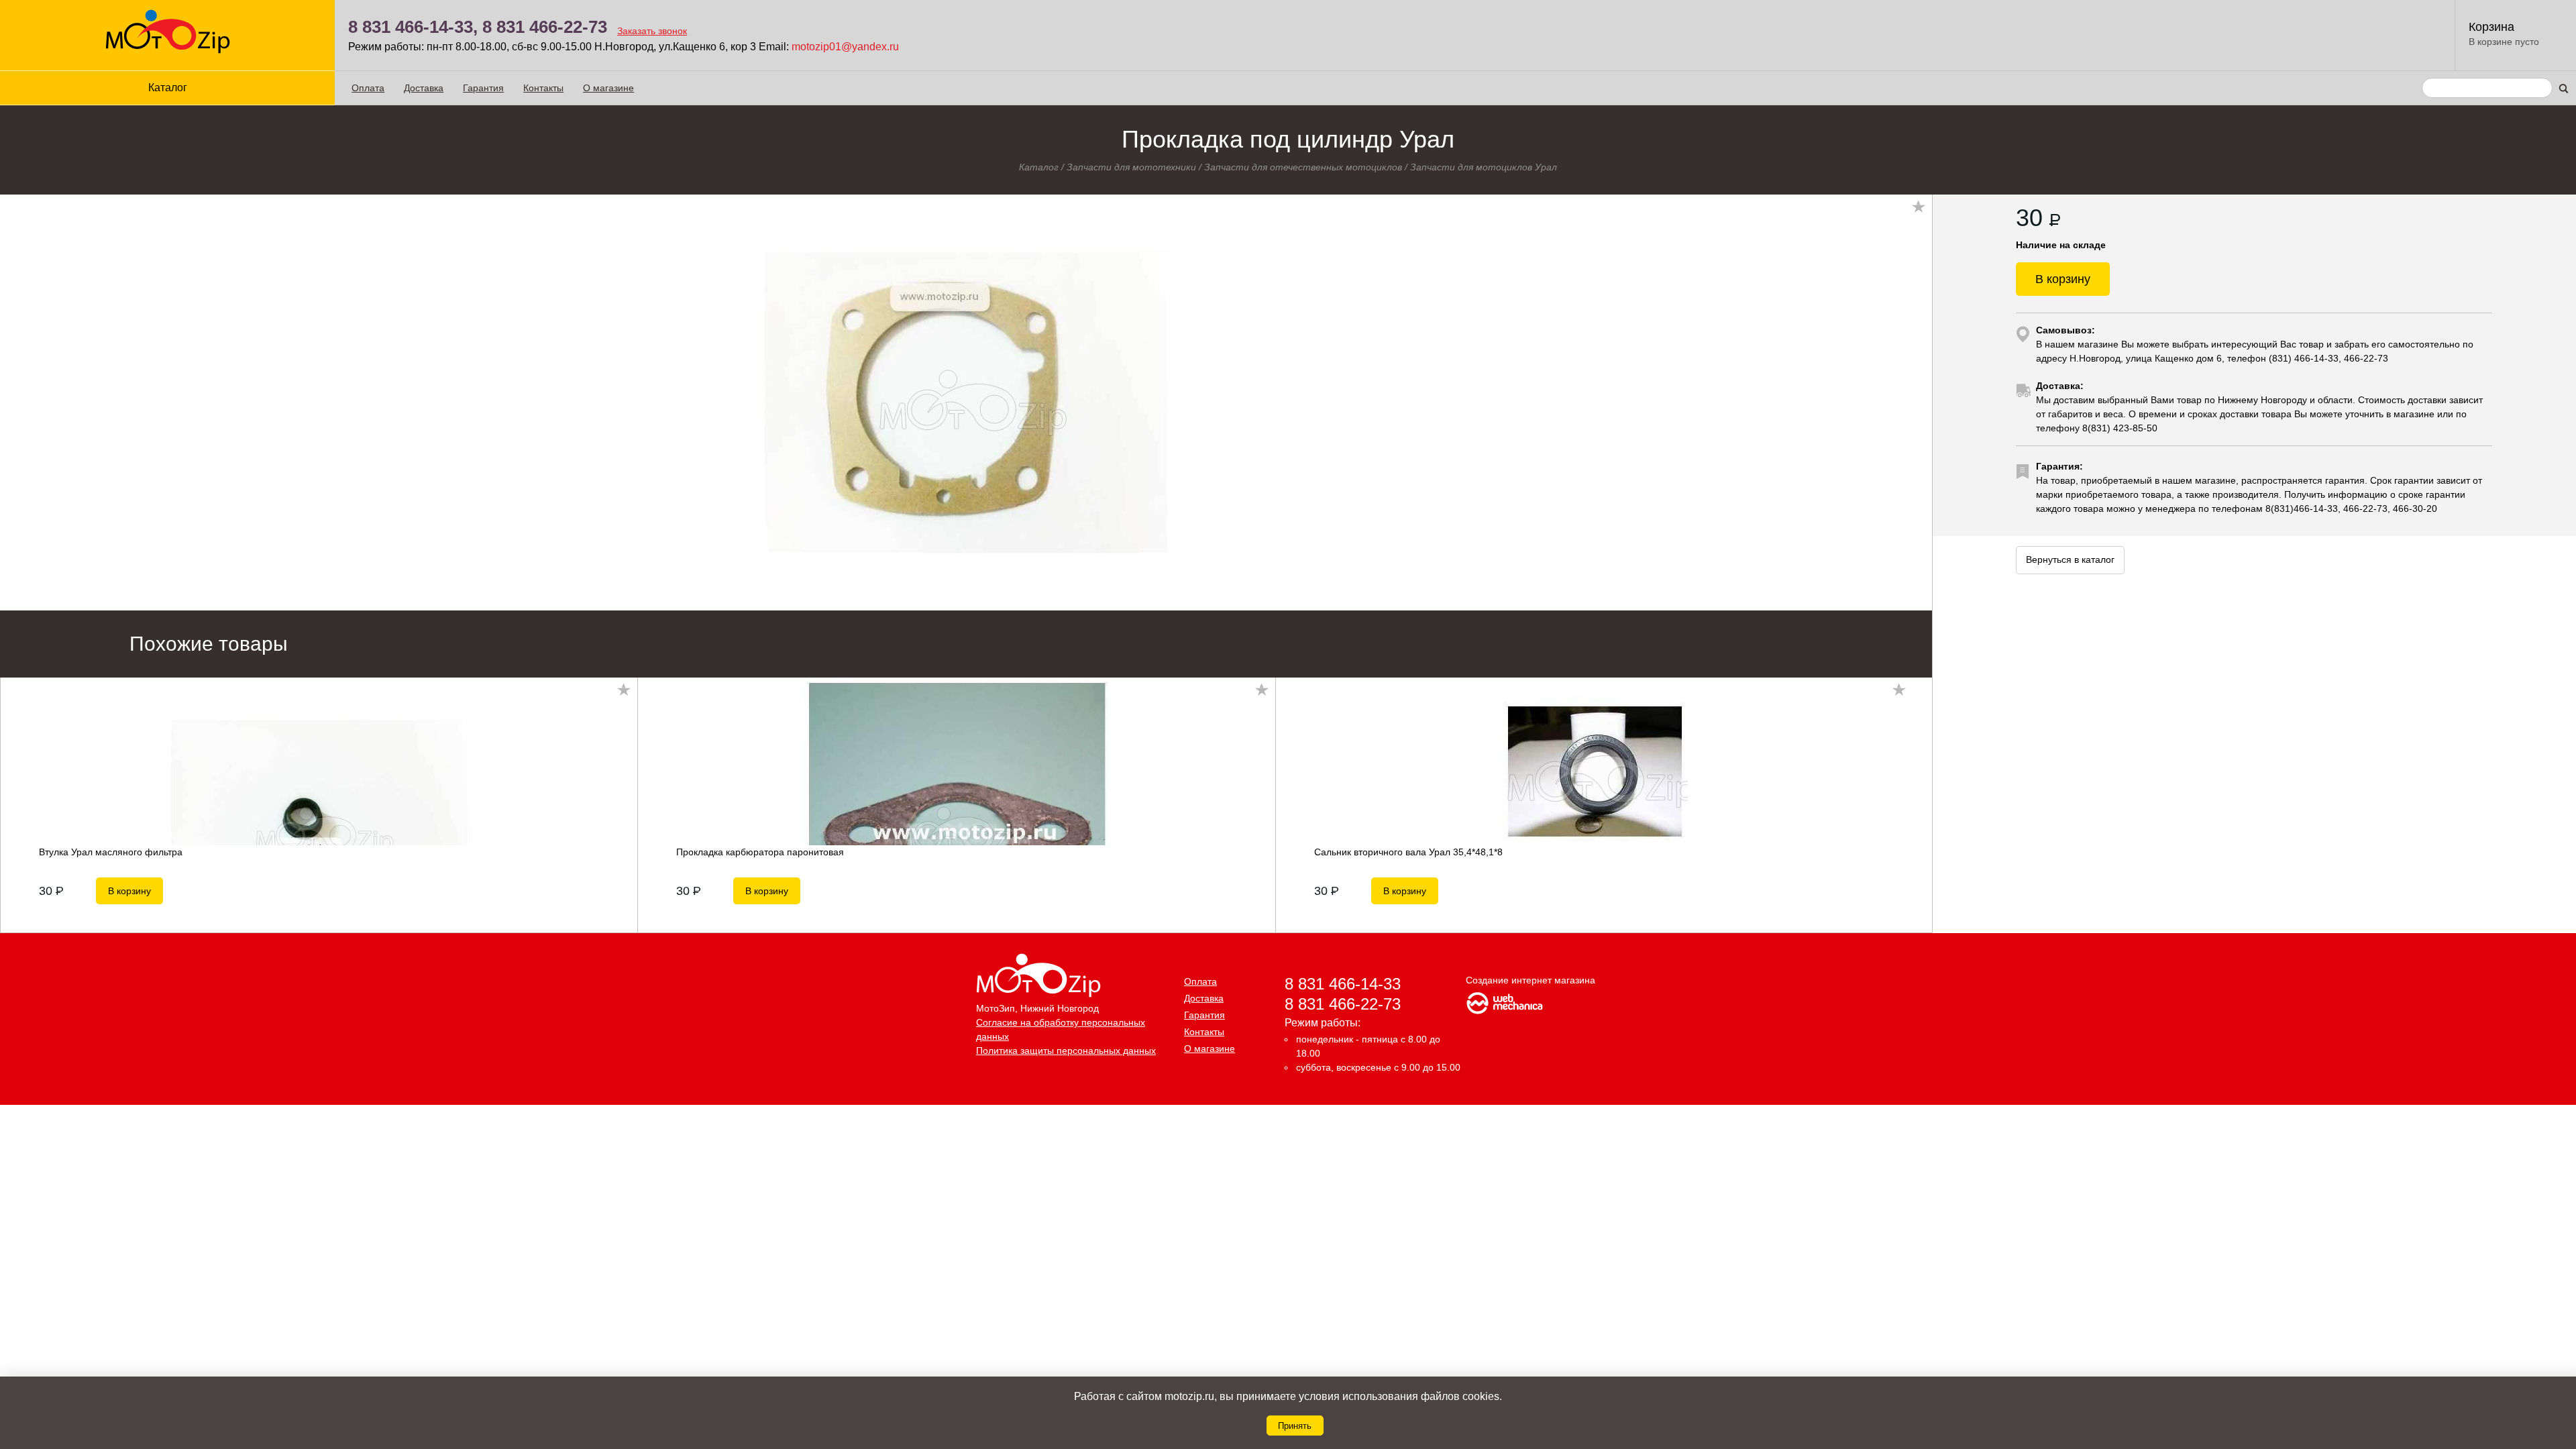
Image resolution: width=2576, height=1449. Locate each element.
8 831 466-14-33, (413, 27)
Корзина (2491, 27)
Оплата (368, 88)
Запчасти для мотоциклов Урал (1484, 167)
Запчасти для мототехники (1131, 167)
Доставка (424, 88)
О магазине (608, 88)
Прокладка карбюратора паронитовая (760, 852)
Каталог (1039, 167)
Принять (1295, 1426)
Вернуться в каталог (2070, 559)
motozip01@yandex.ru (845, 47)
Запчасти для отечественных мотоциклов (1303, 167)
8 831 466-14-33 (1343, 984)
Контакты (543, 88)
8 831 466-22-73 (545, 27)
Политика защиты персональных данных (1066, 1051)
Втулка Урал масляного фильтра (111, 852)
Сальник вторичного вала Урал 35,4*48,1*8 (1408, 852)
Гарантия (483, 88)
